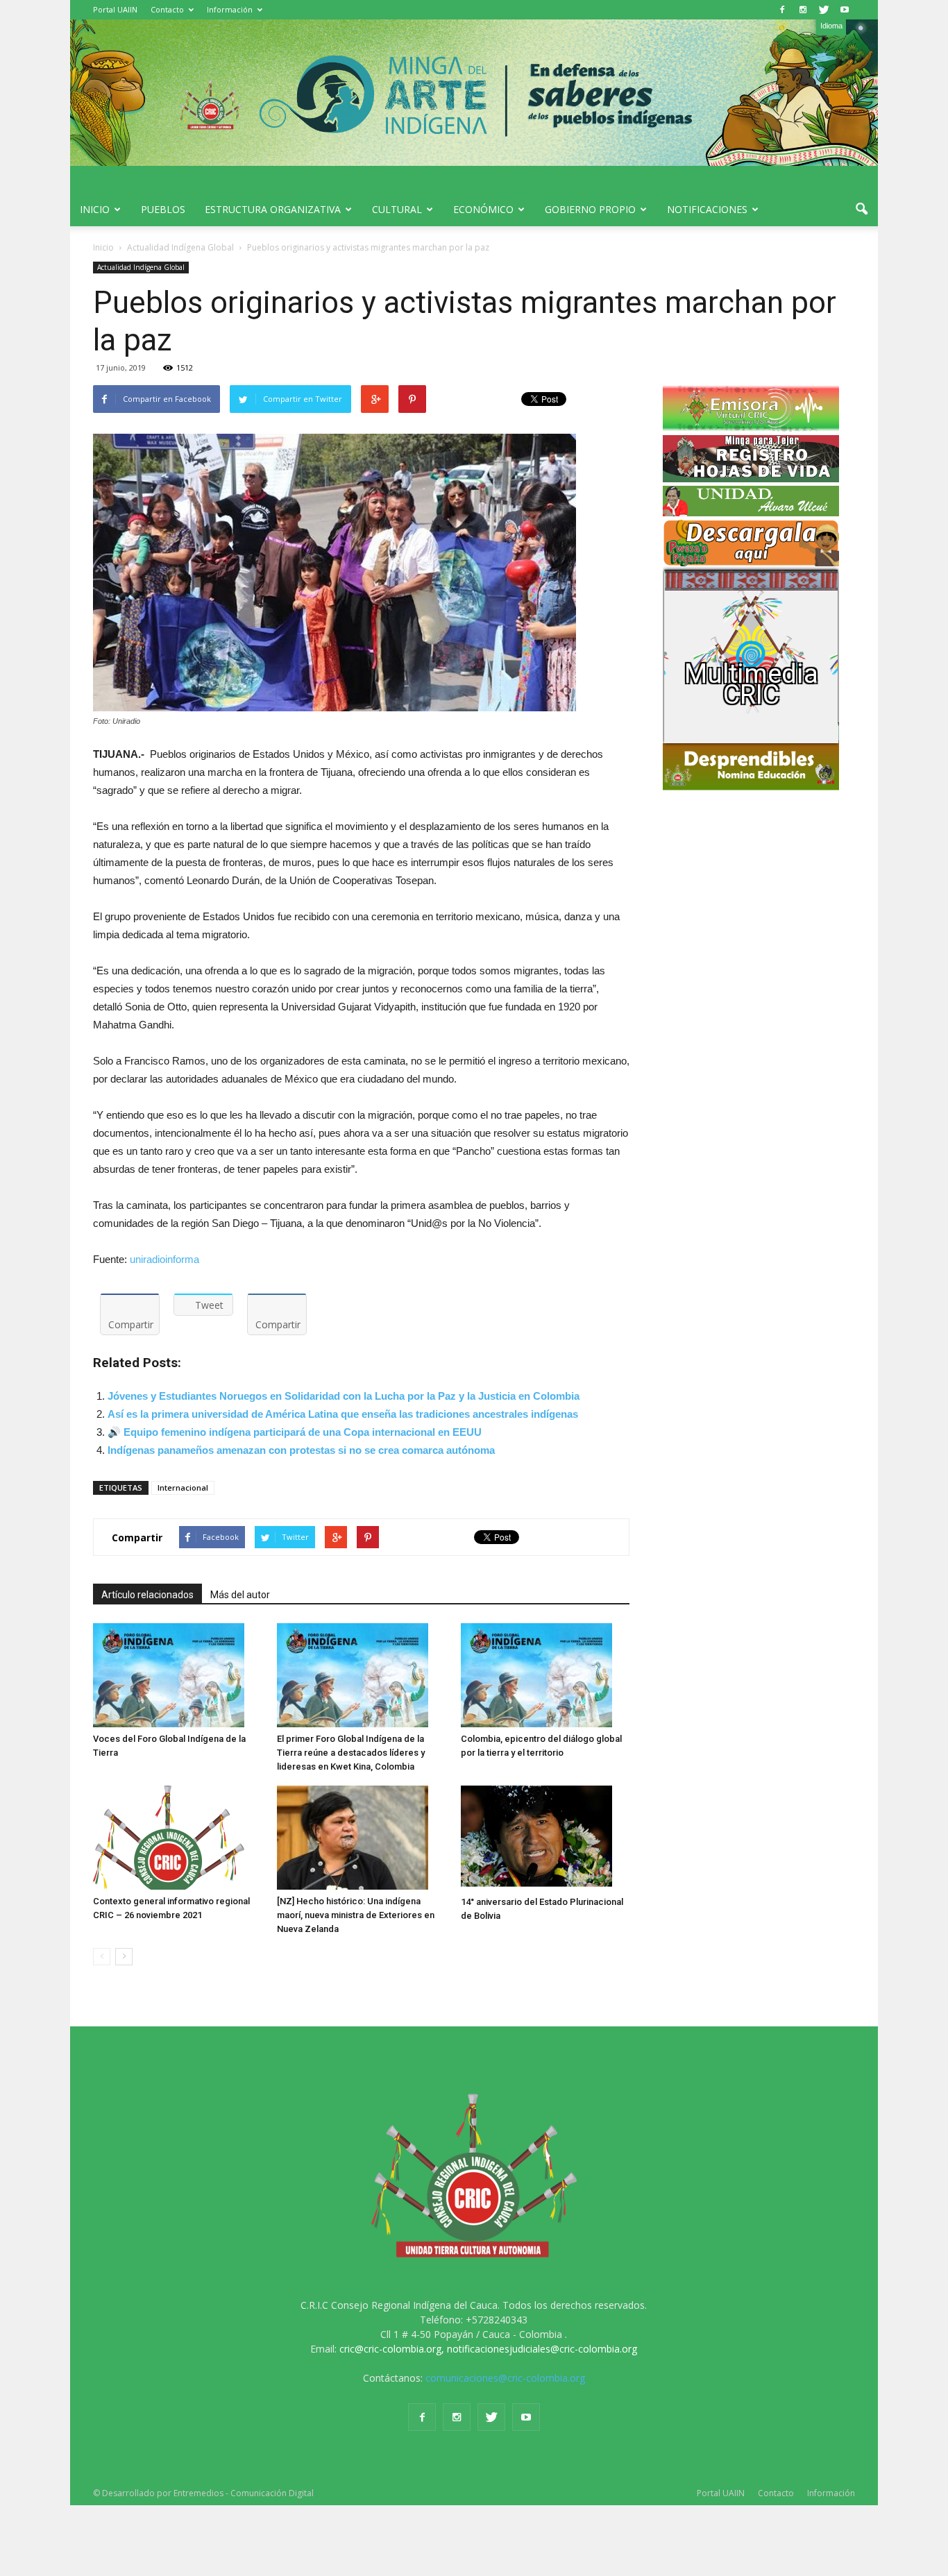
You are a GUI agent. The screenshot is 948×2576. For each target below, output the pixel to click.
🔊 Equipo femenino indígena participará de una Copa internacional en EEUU (295, 1432)
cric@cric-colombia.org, (392, 2349)
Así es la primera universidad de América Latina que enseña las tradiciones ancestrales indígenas (343, 1414)
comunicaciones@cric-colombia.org (505, 2378)
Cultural (397, 209)
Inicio (95, 209)
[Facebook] (782, 10)
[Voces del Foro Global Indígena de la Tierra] (178, 1675)
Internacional (183, 1488)
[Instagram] (803, 10)
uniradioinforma (164, 1259)
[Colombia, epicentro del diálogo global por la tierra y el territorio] (545, 1675)
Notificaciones (707, 209)
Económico (483, 209)
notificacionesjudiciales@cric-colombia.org (542, 2349)
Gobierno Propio (590, 209)
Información (230, 9)
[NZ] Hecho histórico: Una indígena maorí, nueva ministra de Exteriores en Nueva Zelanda (356, 1915)
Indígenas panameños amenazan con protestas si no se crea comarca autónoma (301, 1450)
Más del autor (240, 1595)
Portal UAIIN (115, 9)
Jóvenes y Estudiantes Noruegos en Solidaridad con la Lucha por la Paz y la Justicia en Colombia (344, 1396)
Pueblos (163, 209)
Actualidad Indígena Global (141, 267)
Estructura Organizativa (273, 209)
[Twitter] (824, 10)
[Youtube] (845, 10)
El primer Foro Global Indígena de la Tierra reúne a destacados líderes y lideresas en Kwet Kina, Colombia (351, 1753)
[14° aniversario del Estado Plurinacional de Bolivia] (545, 1838)
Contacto (167, 9)
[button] (861, 210)
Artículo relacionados (147, 1595)
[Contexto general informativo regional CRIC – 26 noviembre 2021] (178, 1838)
